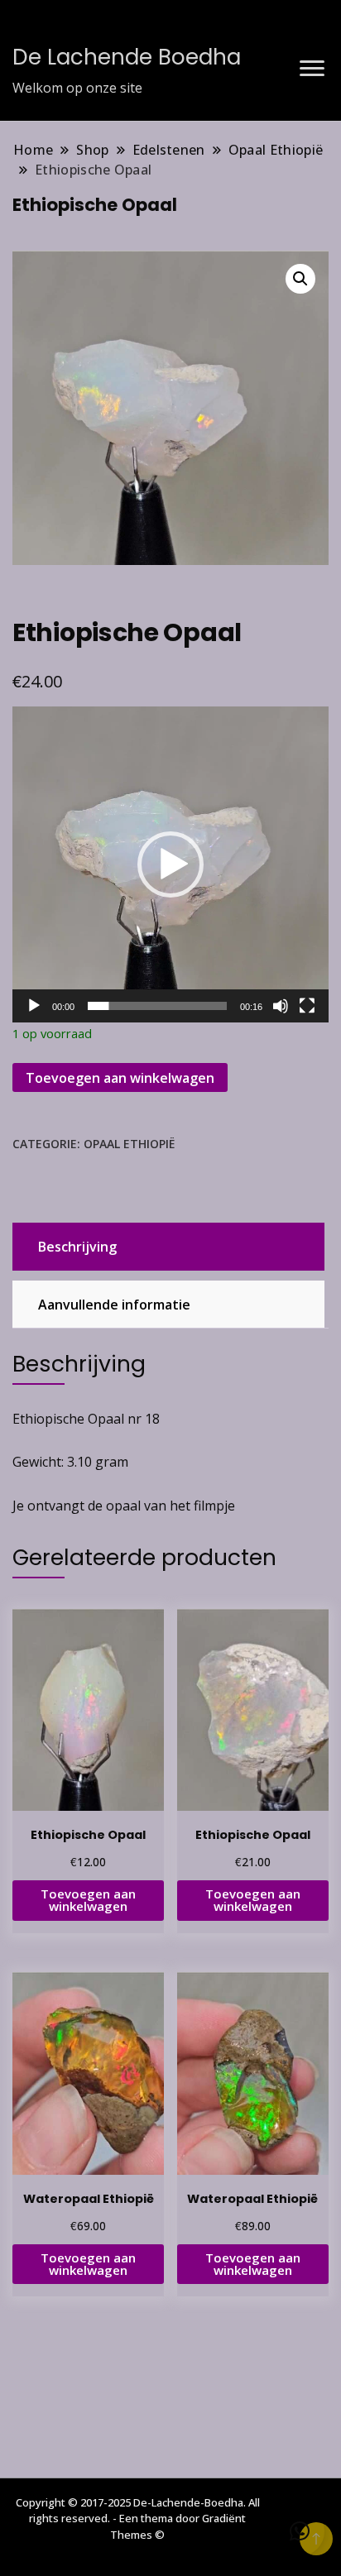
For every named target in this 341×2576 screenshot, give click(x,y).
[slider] (157, 1006)
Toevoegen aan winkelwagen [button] (88, 1900)
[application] (170, 864)
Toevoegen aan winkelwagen (120, 1078)
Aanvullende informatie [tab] (114, 1305)
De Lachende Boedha (127, 57)
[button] (300, 279)
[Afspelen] (34, 1006)
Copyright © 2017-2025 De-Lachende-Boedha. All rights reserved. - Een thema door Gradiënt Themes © (138, 2519)
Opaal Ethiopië (129, 1144)
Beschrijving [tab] (77, 1247)
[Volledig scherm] (307, 1006)
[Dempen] (281, 1006)
